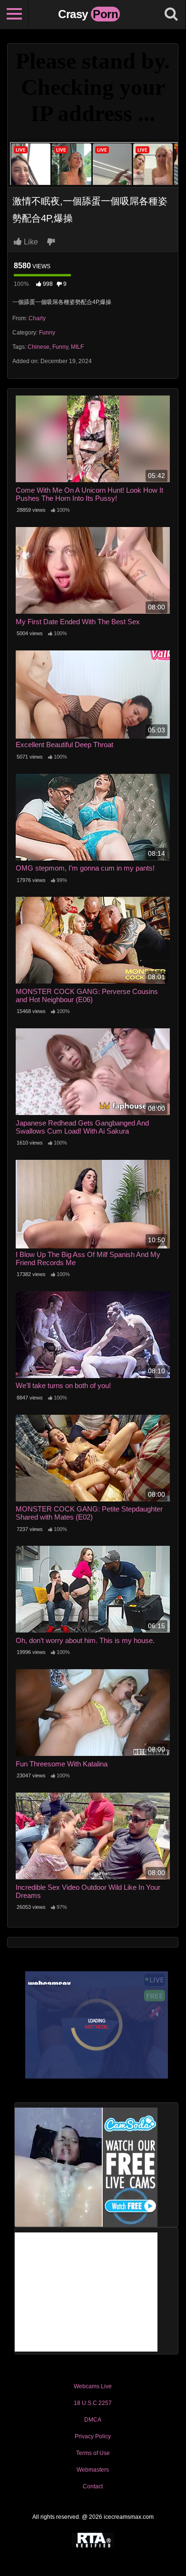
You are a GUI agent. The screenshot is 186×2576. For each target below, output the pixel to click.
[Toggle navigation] (14, 14)
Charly (37, 318)
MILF (77, 347)
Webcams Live (93, 2386)
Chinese (39, 347)
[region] (93, 2480)
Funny (47, 333)
